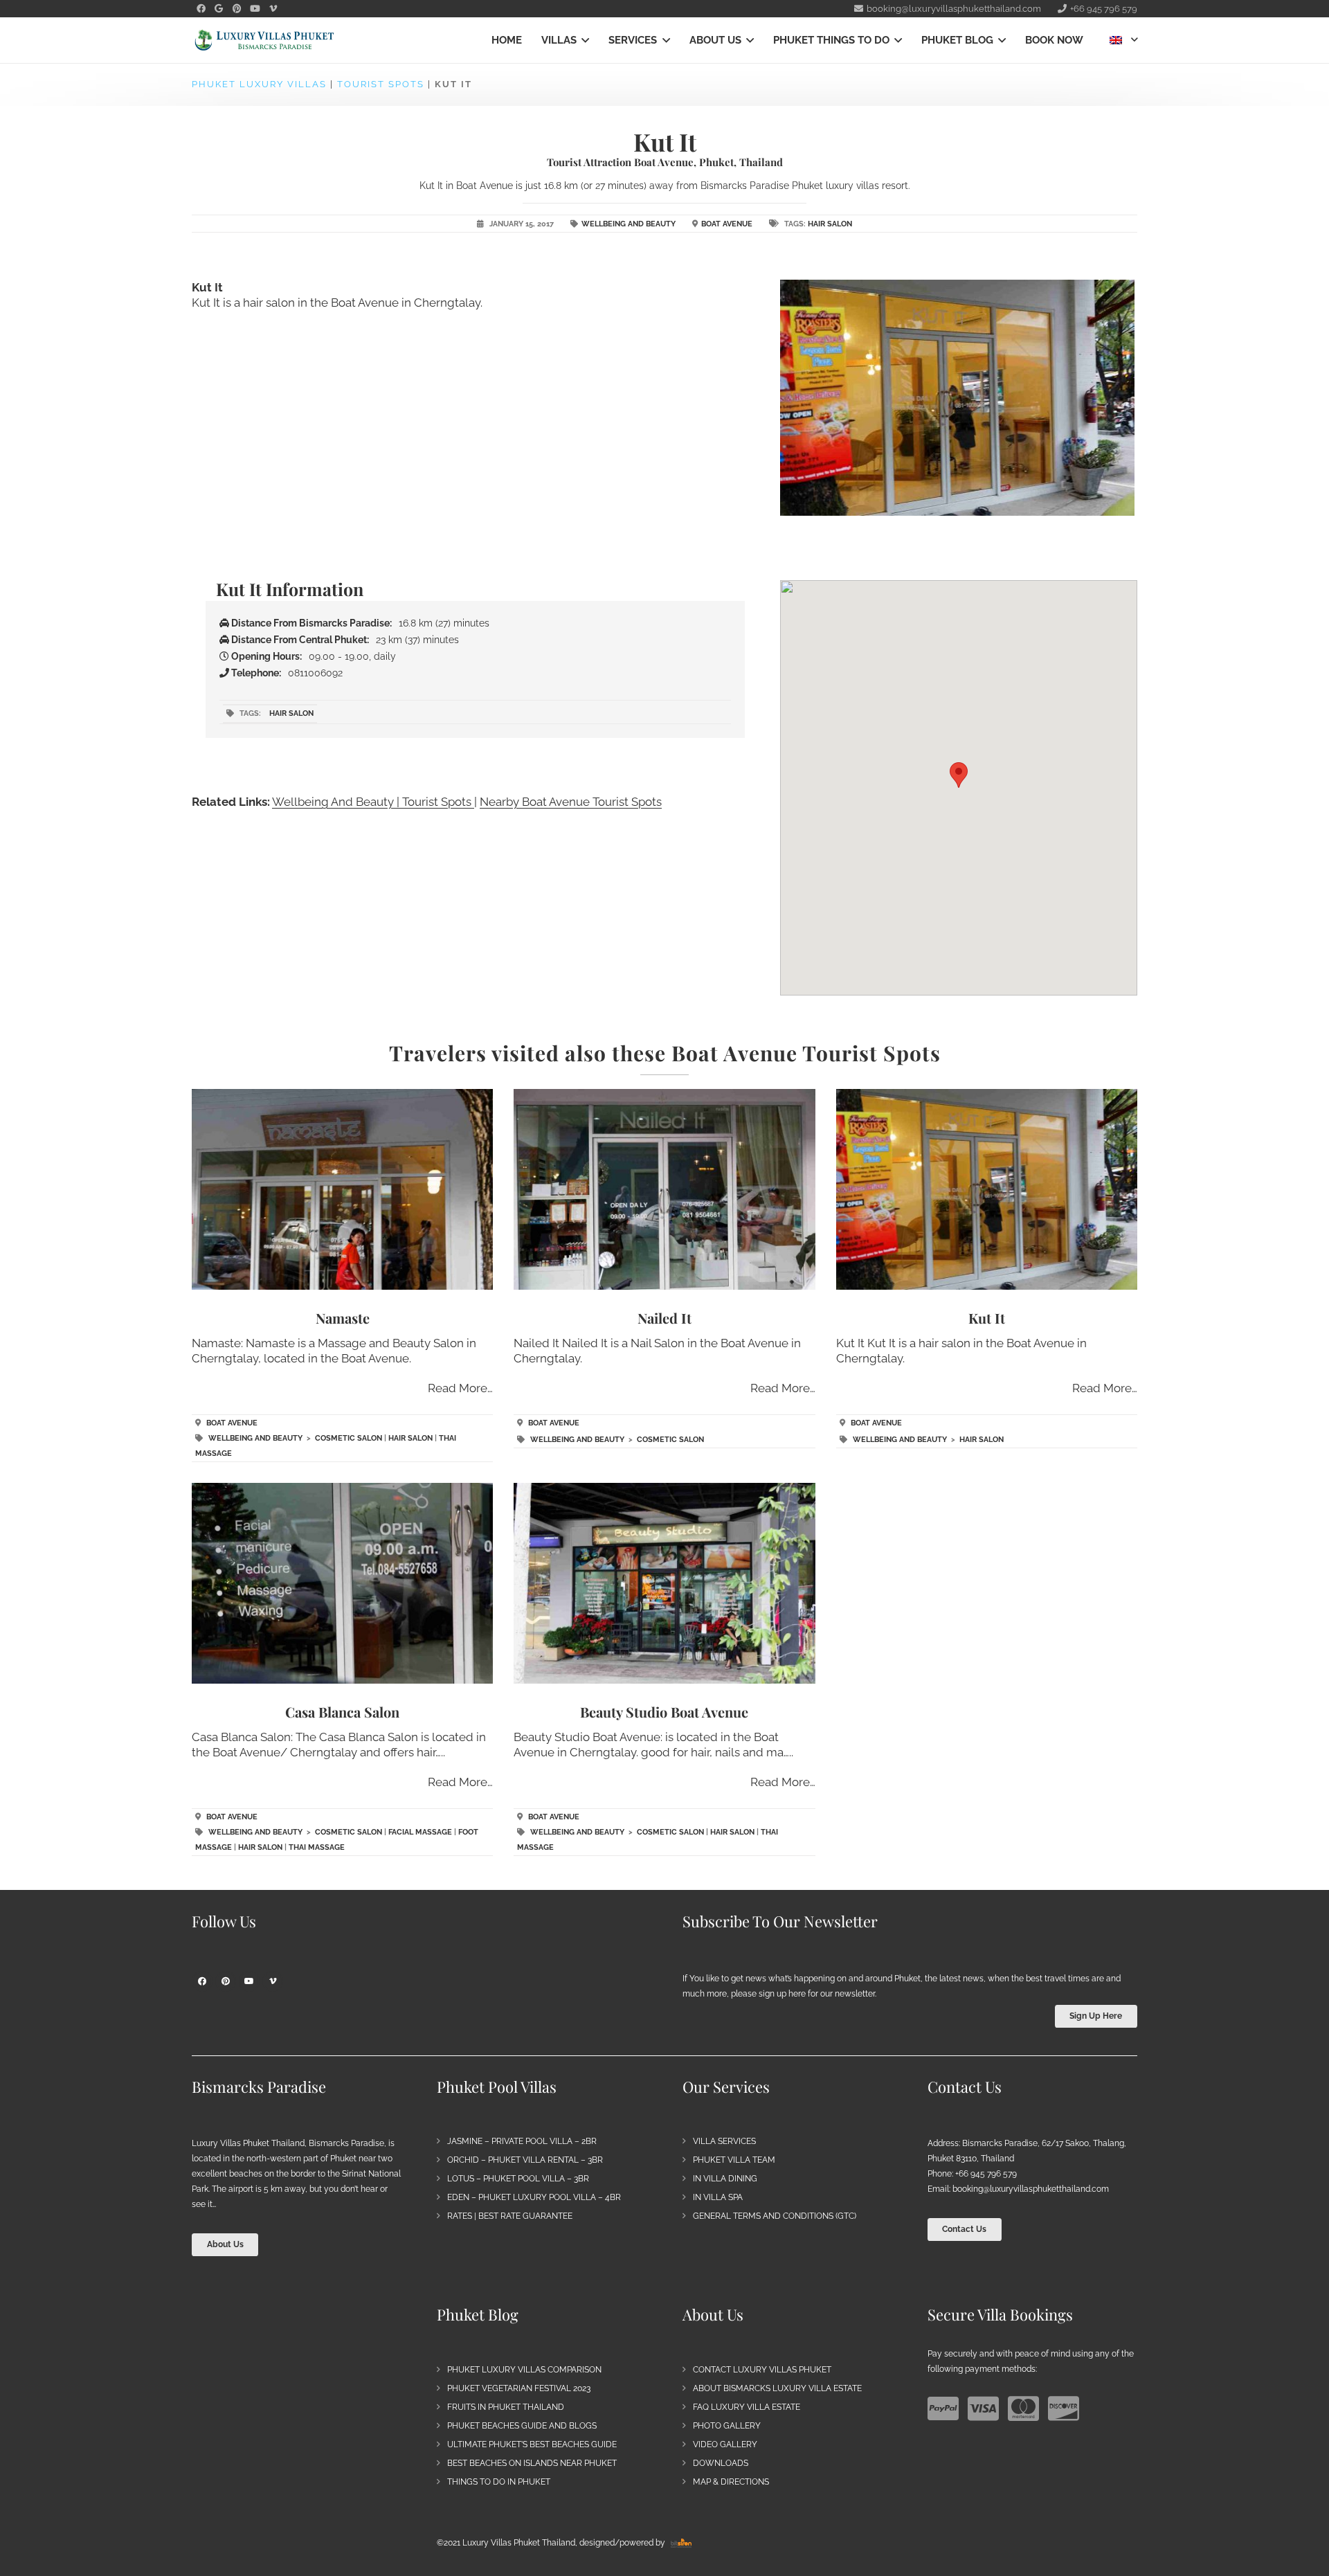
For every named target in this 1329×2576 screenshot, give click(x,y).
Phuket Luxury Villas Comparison (524, 2370)
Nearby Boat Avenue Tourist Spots (571, 802)
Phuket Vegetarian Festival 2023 (519, 2388)
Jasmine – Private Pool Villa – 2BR (522, 2141)
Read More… (460, 1388)
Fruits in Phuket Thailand (506, 2407)
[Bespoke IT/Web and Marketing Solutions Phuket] (681, 2543)
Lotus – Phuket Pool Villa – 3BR (518, 2179)
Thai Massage (317, 1847)
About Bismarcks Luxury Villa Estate (777, 2388)
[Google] (219, 9)
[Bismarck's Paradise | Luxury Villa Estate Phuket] (264, 40)
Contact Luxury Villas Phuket (762, 2370)
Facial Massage (420, 1832)
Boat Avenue (727, 224)
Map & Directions (731, 2482)
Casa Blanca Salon (342, 1712)
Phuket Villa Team (734, 2160)
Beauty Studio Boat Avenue (664, 1712)
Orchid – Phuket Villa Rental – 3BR (525, 2160)
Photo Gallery (727, 2426)
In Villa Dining (725, 2179)
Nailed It (664, 1318)
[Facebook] (201, 9)
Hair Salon (830, 224)
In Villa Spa (718, 2197)
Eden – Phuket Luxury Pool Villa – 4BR (534, 2197)
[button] (583, 40)
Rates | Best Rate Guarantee (510, 2216)
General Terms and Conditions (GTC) (775, 2216)
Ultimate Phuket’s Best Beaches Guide (532, 2444)
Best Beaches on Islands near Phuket (532, 2463)
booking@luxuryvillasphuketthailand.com (1031, 2189)
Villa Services (724, 2141)
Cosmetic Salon (349, 1438)
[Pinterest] (237, 9)
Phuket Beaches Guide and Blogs (522, 2426)
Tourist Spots (381, 84)
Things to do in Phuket (499, 2482)
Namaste (343, 1318)
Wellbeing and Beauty (629, 224)
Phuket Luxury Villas (259, 84)
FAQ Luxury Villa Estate (747, 2407)
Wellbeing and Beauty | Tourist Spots (373, 802)
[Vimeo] (273, 9)
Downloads (721, 2463)
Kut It (987, 1318)
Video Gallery (725, 2444)
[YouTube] (255, 9)
